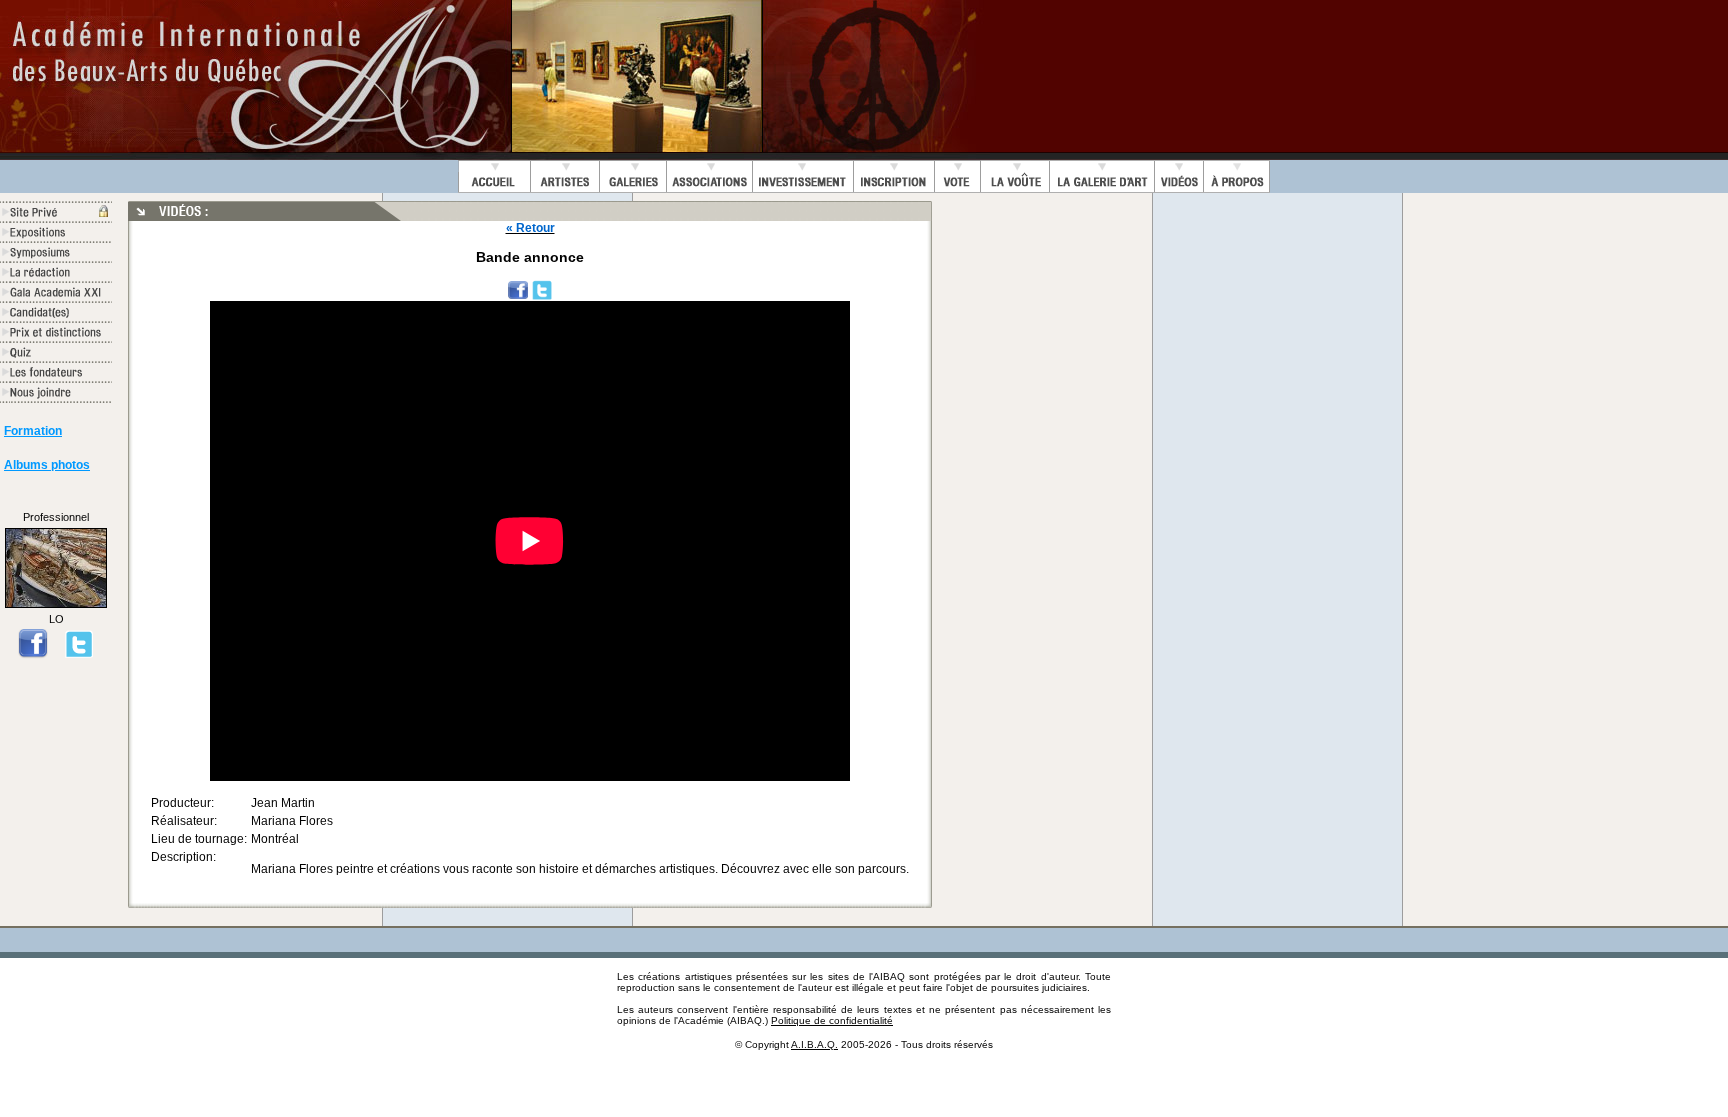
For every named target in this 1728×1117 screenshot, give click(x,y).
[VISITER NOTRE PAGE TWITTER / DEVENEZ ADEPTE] (79, 653)
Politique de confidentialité (832, 1020)
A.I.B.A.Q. (814, 1044)
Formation (33, 431)
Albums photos (47, 465)
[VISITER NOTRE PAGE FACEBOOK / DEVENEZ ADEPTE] (33, 653)
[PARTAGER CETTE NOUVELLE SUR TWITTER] (542, 289)
